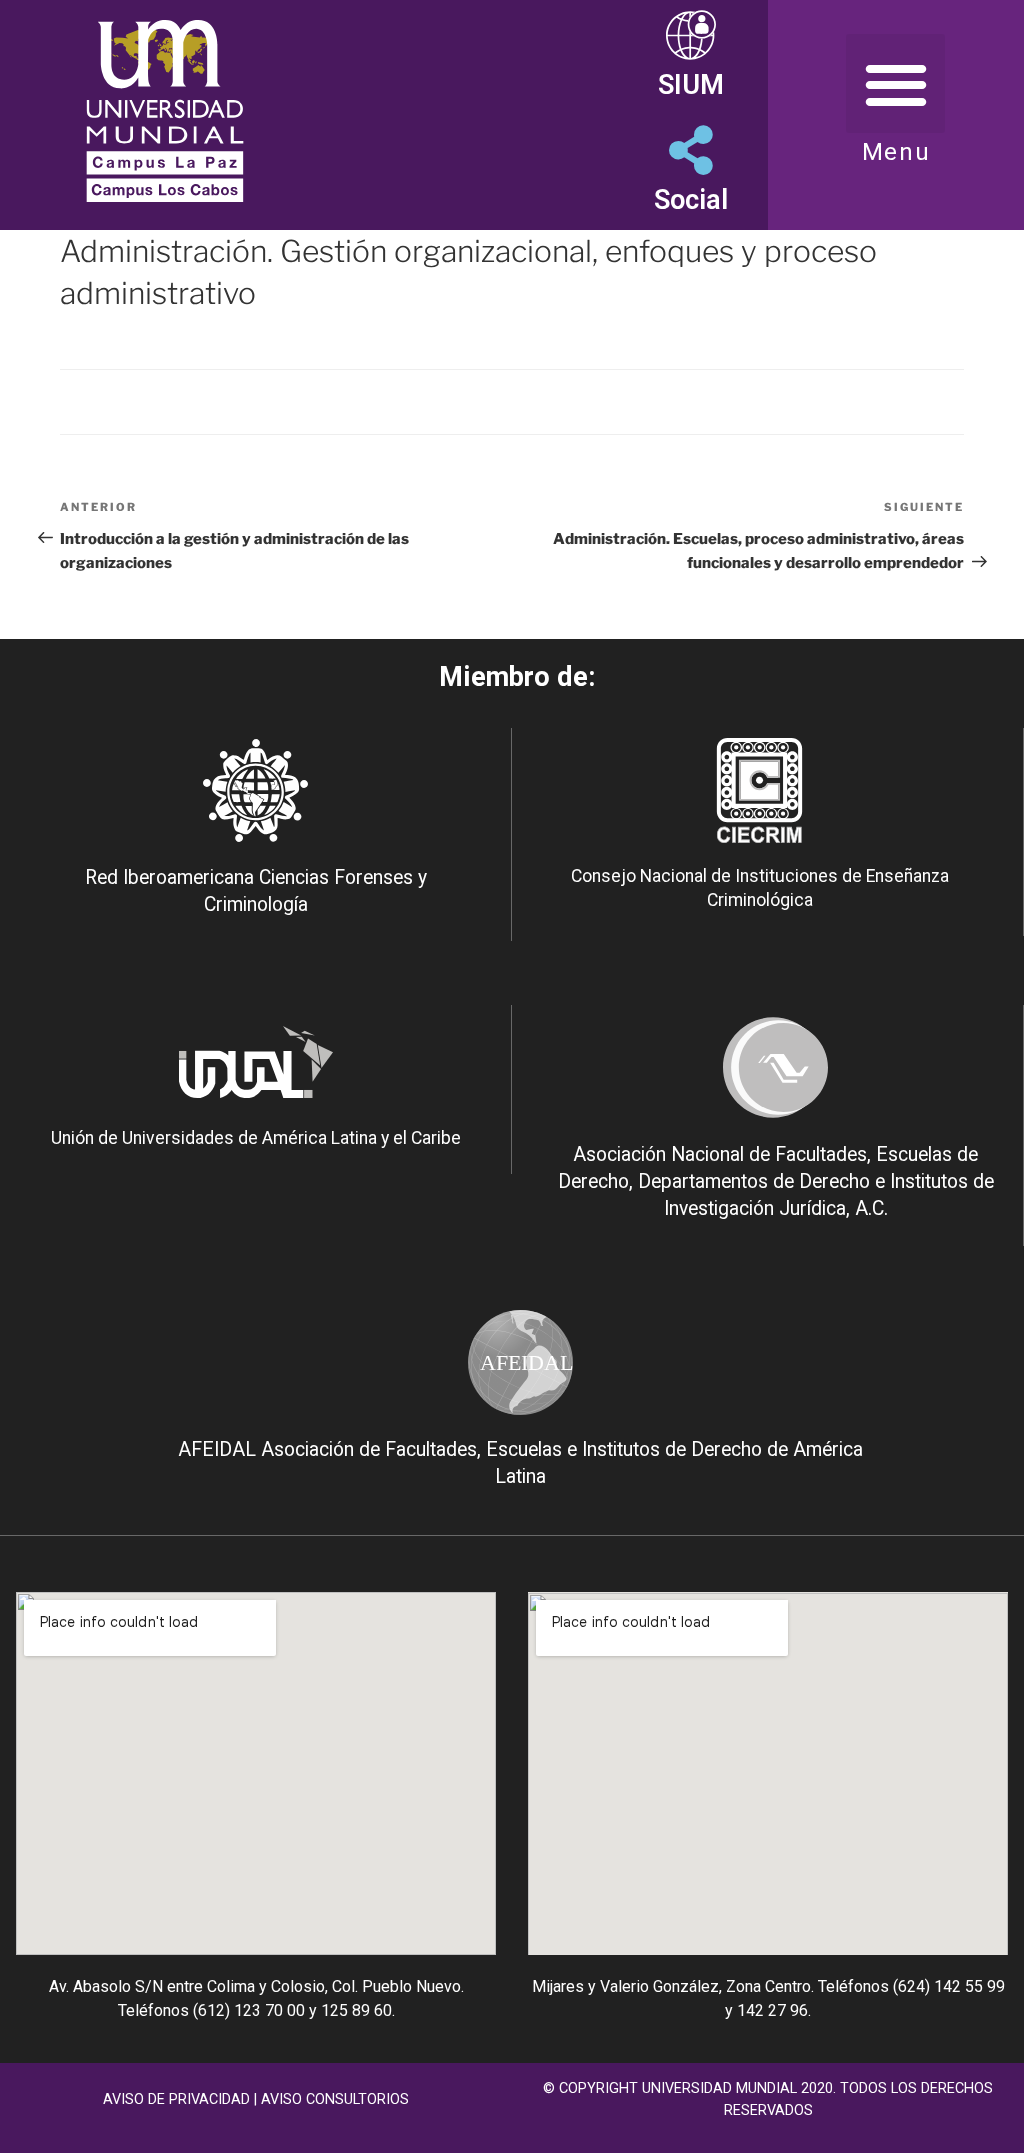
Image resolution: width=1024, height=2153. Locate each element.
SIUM (691, 85)
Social (691, 200)
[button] (895, 83)
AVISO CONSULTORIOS (335, 2099)
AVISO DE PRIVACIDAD (176, 2099)
